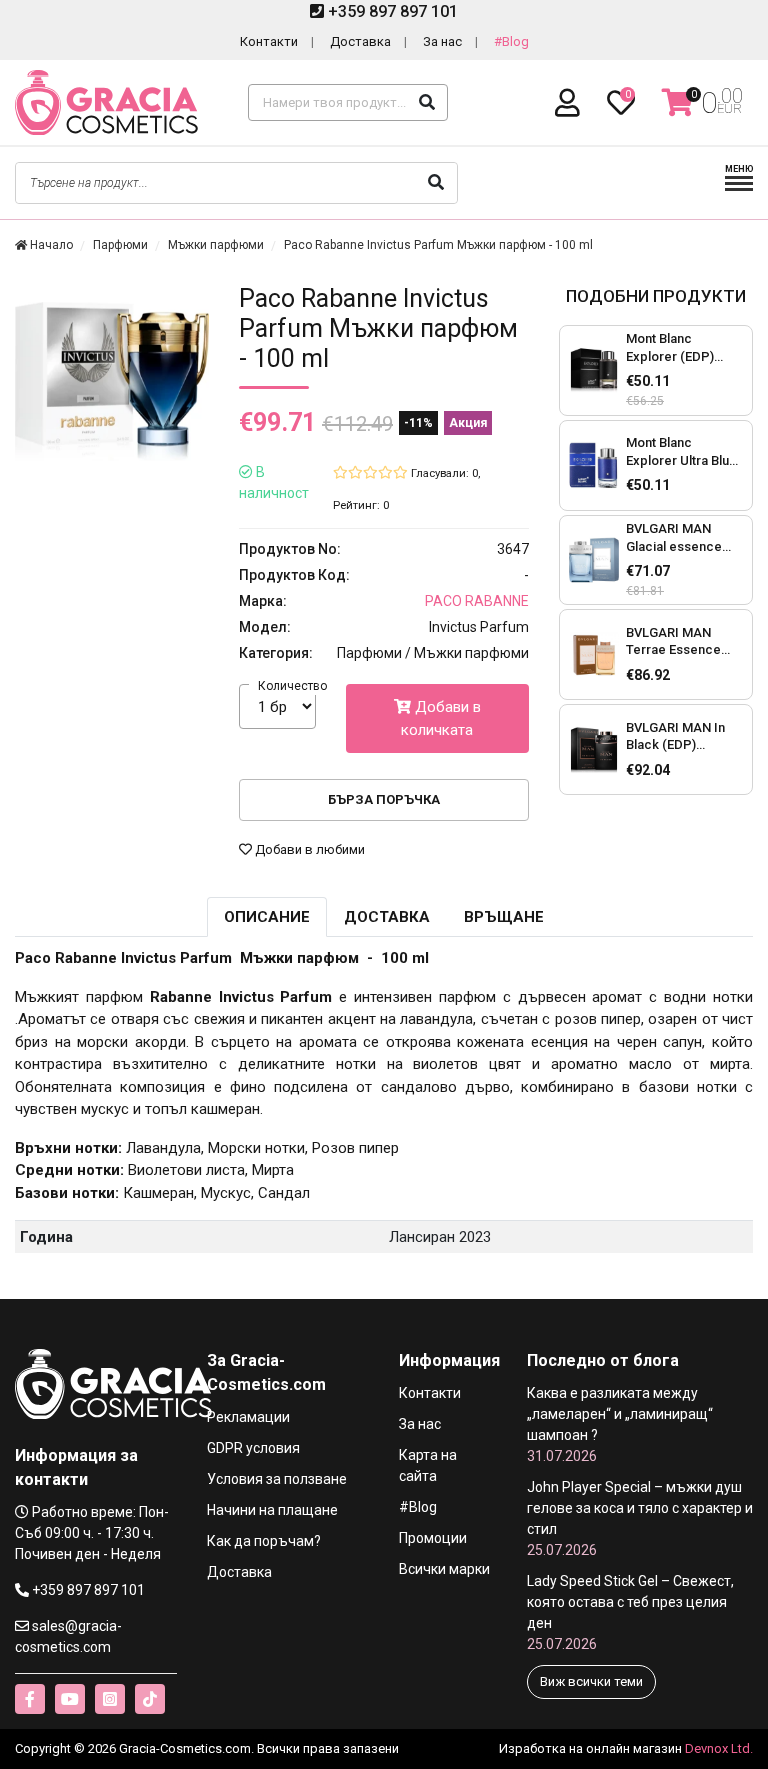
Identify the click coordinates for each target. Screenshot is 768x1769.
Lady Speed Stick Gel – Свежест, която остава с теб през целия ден (630, 1612)
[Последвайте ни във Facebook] (30, 1699)
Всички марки (444, 1569)
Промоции (433, 1538)
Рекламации (248, 1417)
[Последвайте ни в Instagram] (110, 1699)
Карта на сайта (428, 1465)
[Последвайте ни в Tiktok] (150, 1699)
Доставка (360, 41)
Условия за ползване (277, 1479)
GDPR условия (253, 1448)
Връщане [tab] (504, 917)
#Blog (511, 41)
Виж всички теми (591, 1681)
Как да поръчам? (264, 1541)
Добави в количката (441, 718)
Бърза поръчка (384, 799)
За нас (442, 41)
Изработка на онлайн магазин (590, 1748)
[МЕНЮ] (739, 188)
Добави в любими (308, 849)
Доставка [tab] (387, 917)
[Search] (427, 102)
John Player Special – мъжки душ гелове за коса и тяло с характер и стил (640, 1518)
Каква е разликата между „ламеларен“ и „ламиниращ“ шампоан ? (620, 1424)
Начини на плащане (272, 1510)
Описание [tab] (267, 917)
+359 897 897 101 (391, 11)
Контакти (269, 41)
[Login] (571, 103)
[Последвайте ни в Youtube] (70, 1699)
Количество (292, 686)
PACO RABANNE (477, 601)
